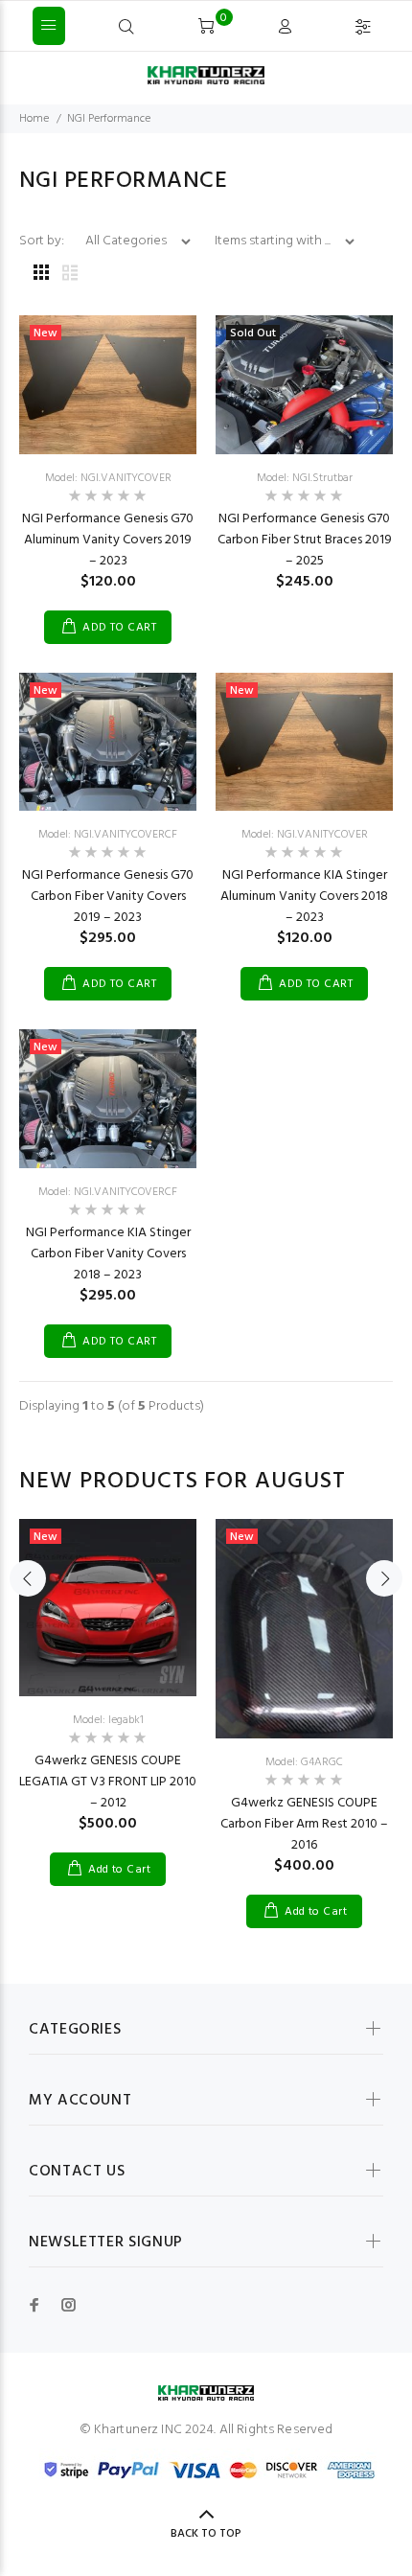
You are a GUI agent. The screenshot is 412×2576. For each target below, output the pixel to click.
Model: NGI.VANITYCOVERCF (108, 835)
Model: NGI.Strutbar (305, 478)
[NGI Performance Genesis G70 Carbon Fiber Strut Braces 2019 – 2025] (304, 385)
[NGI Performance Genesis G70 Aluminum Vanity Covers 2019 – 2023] (108, 385)
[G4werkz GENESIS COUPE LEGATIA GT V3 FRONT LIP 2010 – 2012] (108, 1608)
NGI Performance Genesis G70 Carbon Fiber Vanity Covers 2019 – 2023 (108, 897)
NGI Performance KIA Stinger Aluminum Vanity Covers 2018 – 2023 (304, 897)
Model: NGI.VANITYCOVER (108, 478)
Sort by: (43, 241)
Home (34, 119)
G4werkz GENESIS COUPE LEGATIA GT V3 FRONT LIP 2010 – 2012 (108, 1782)
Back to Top (206, 2534)
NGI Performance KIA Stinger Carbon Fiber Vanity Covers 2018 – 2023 (108, 1254)
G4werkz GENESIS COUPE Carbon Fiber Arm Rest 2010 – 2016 (304, 1824)
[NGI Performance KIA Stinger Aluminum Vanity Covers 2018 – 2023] (304, 742)
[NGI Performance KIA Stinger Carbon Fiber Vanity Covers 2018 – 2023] (108, 1099)
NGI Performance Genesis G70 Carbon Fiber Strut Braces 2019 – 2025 (305, 540)
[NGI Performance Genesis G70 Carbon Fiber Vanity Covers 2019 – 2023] (108, 742)
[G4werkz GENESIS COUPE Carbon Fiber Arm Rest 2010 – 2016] (304, 1629)
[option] (108, 1688)
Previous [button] (28, 1578)
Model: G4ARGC (304, 1762)
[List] (70, 275)
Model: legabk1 (108, 1720)
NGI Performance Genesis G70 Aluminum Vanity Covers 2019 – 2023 (108, 540)
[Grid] (41, 275)
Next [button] (384, 1578)
